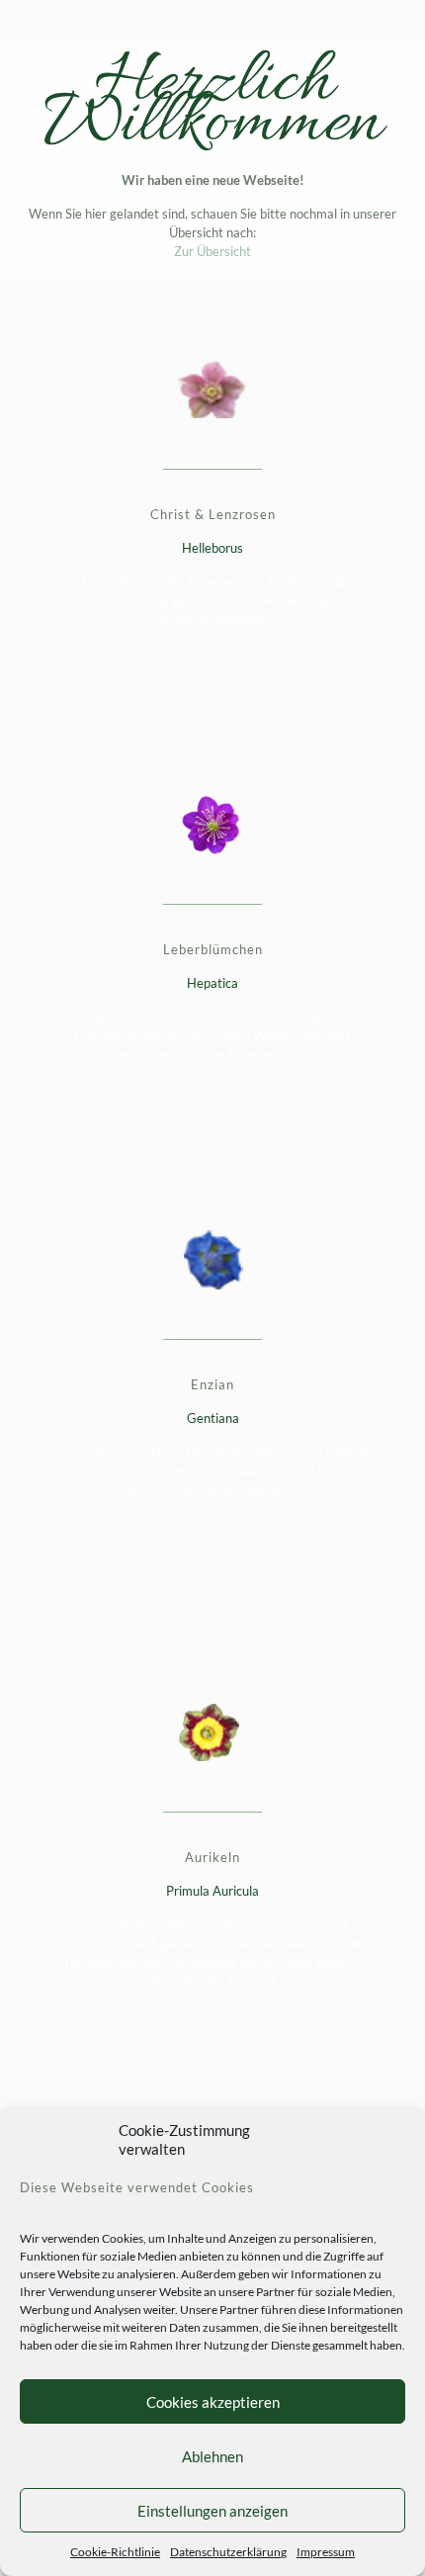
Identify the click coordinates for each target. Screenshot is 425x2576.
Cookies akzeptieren (213, 2402)
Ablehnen (212, 2456)
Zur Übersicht (212, 251)
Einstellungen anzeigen (212, 2511)
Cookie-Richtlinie (115, 2552)
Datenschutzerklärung (228, 2552)
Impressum (326, 2552)
